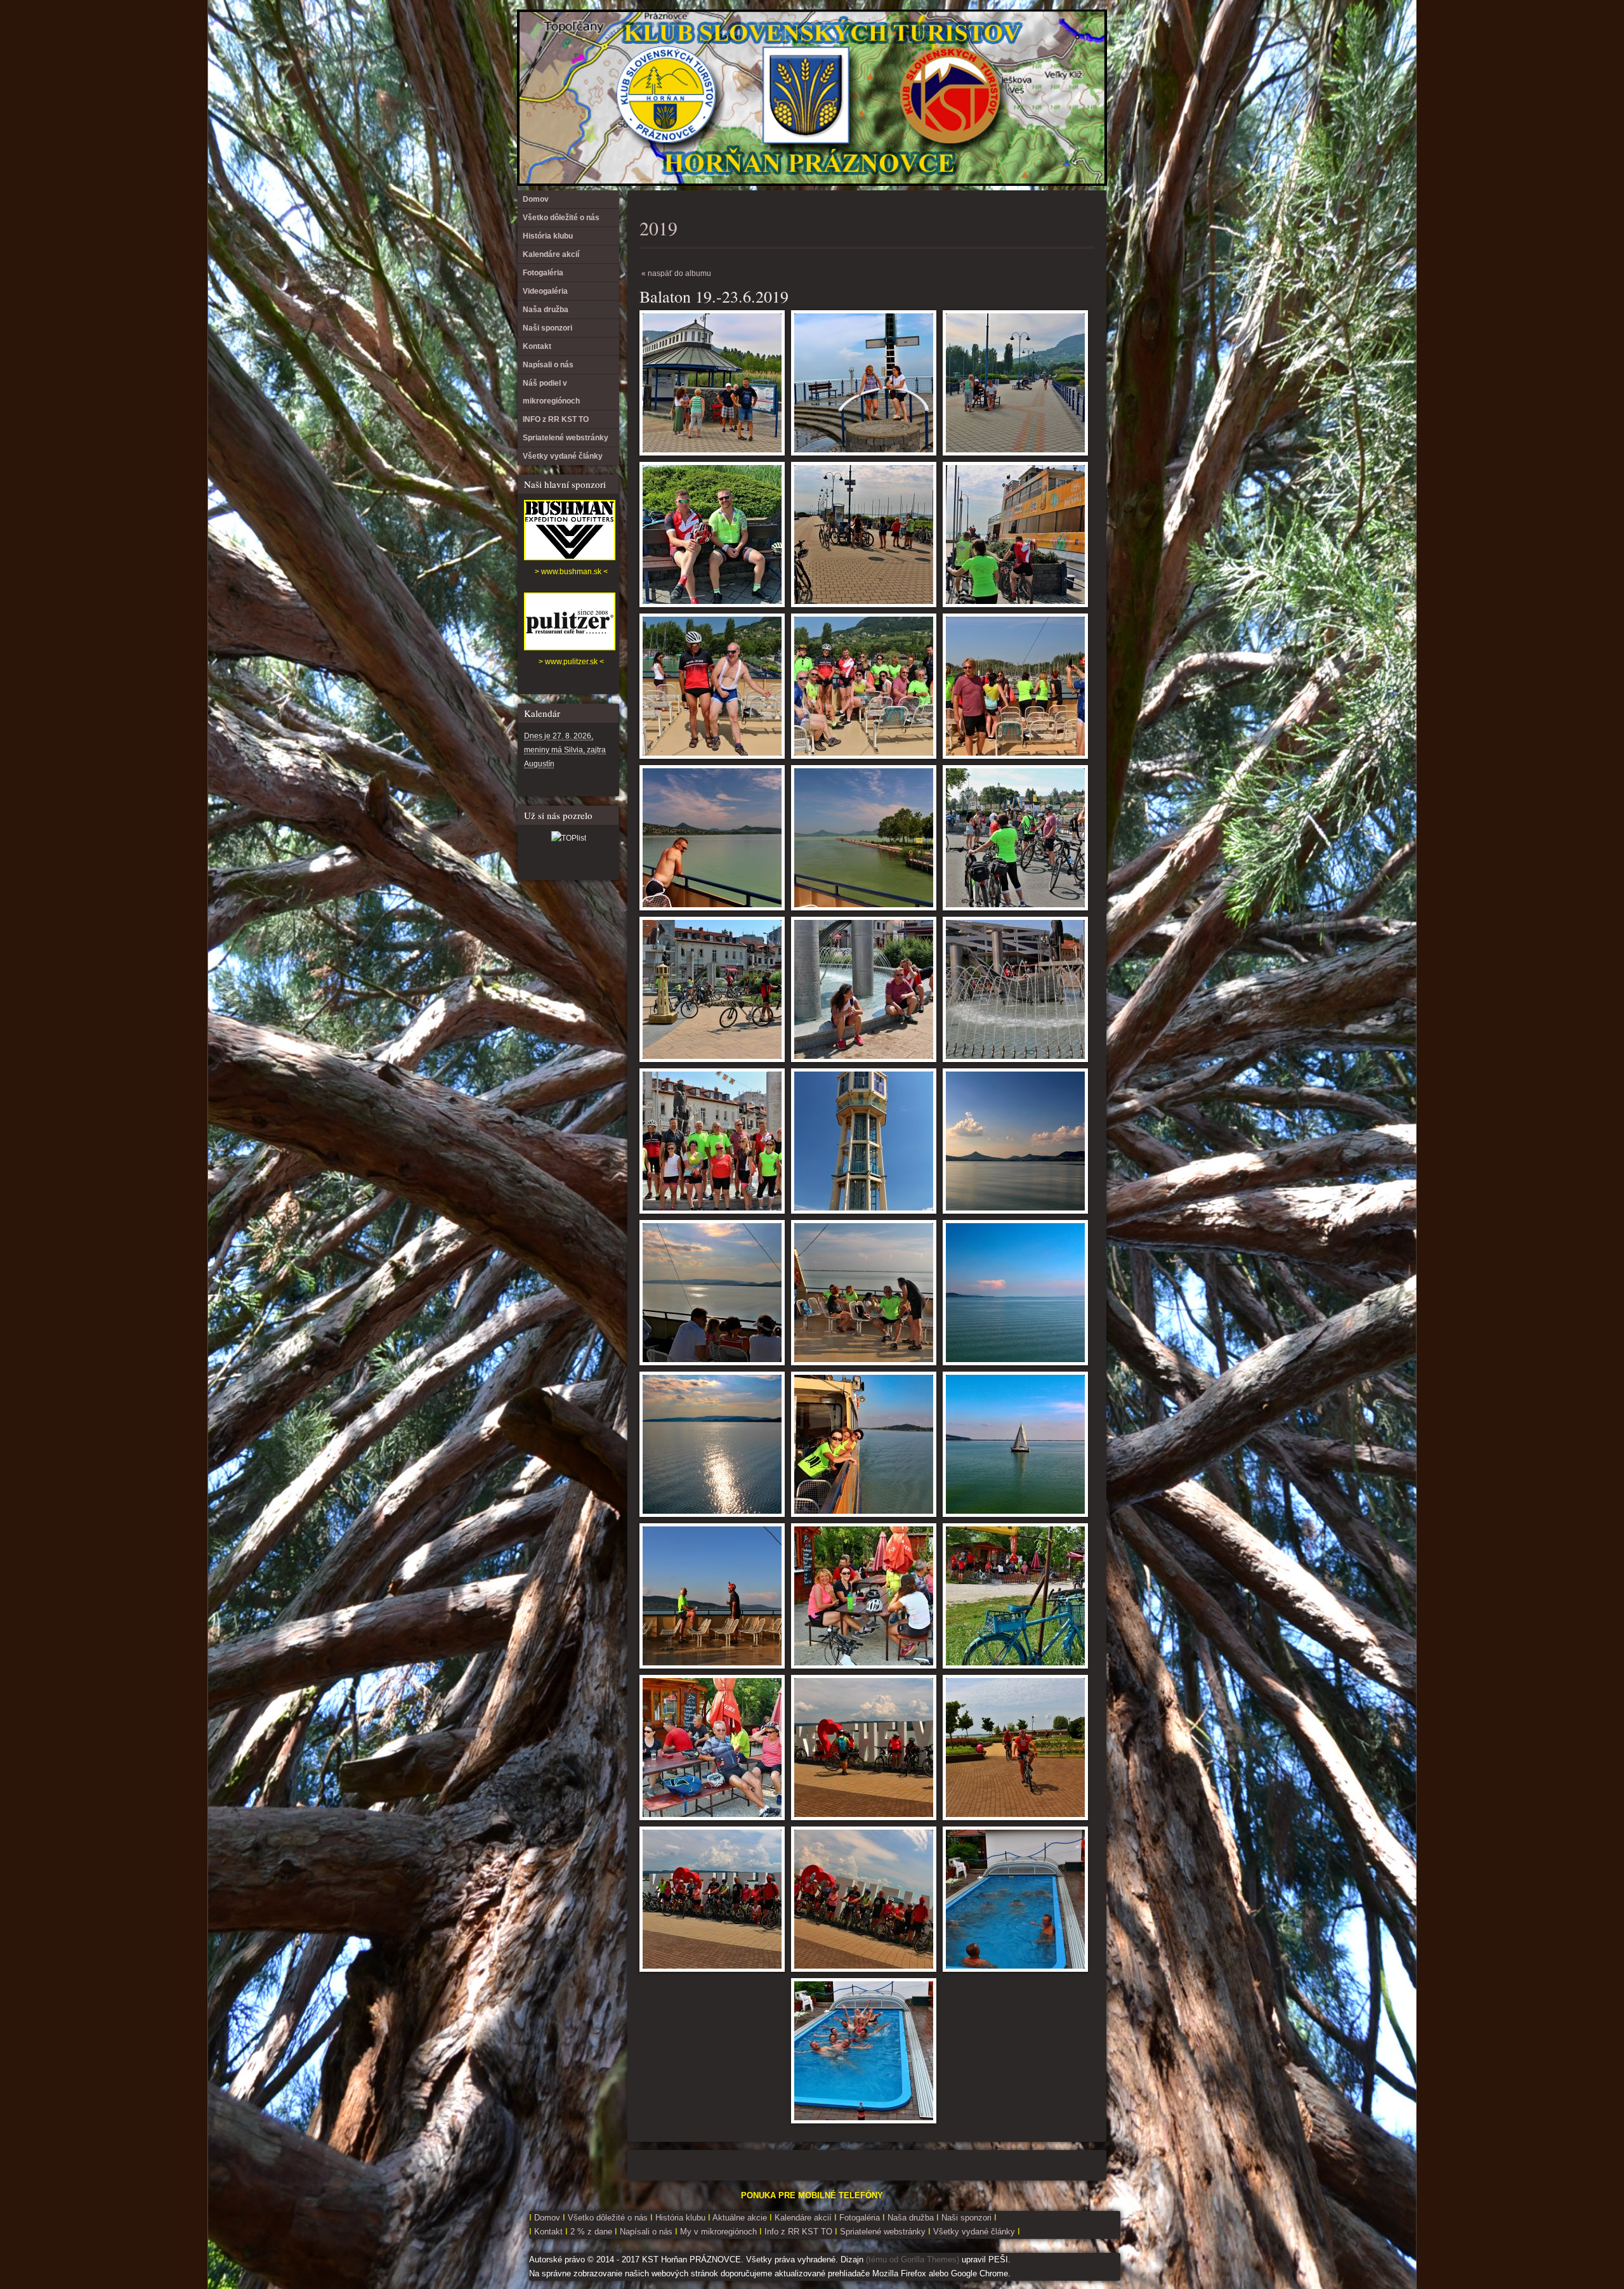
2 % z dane (593, 2232)
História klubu (548, 236)
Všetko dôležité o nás (561, 218)
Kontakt (537, 346)
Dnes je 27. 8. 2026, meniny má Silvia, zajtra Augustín (565, 750)
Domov (536, 199)
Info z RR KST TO (797, 2232)
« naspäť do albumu (676, 273)
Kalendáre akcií (551, 254)
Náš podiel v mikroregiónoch (551, 392)
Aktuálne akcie (740, 2218)
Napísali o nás (548, 365)
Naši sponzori (547, 328)
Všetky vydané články (563, 456)
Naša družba (546, 310)
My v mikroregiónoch (720, 2232)
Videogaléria (545, 291)
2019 (658, 228)
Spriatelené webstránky (566, 438)
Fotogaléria (543, 273)
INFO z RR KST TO (556, 419)
